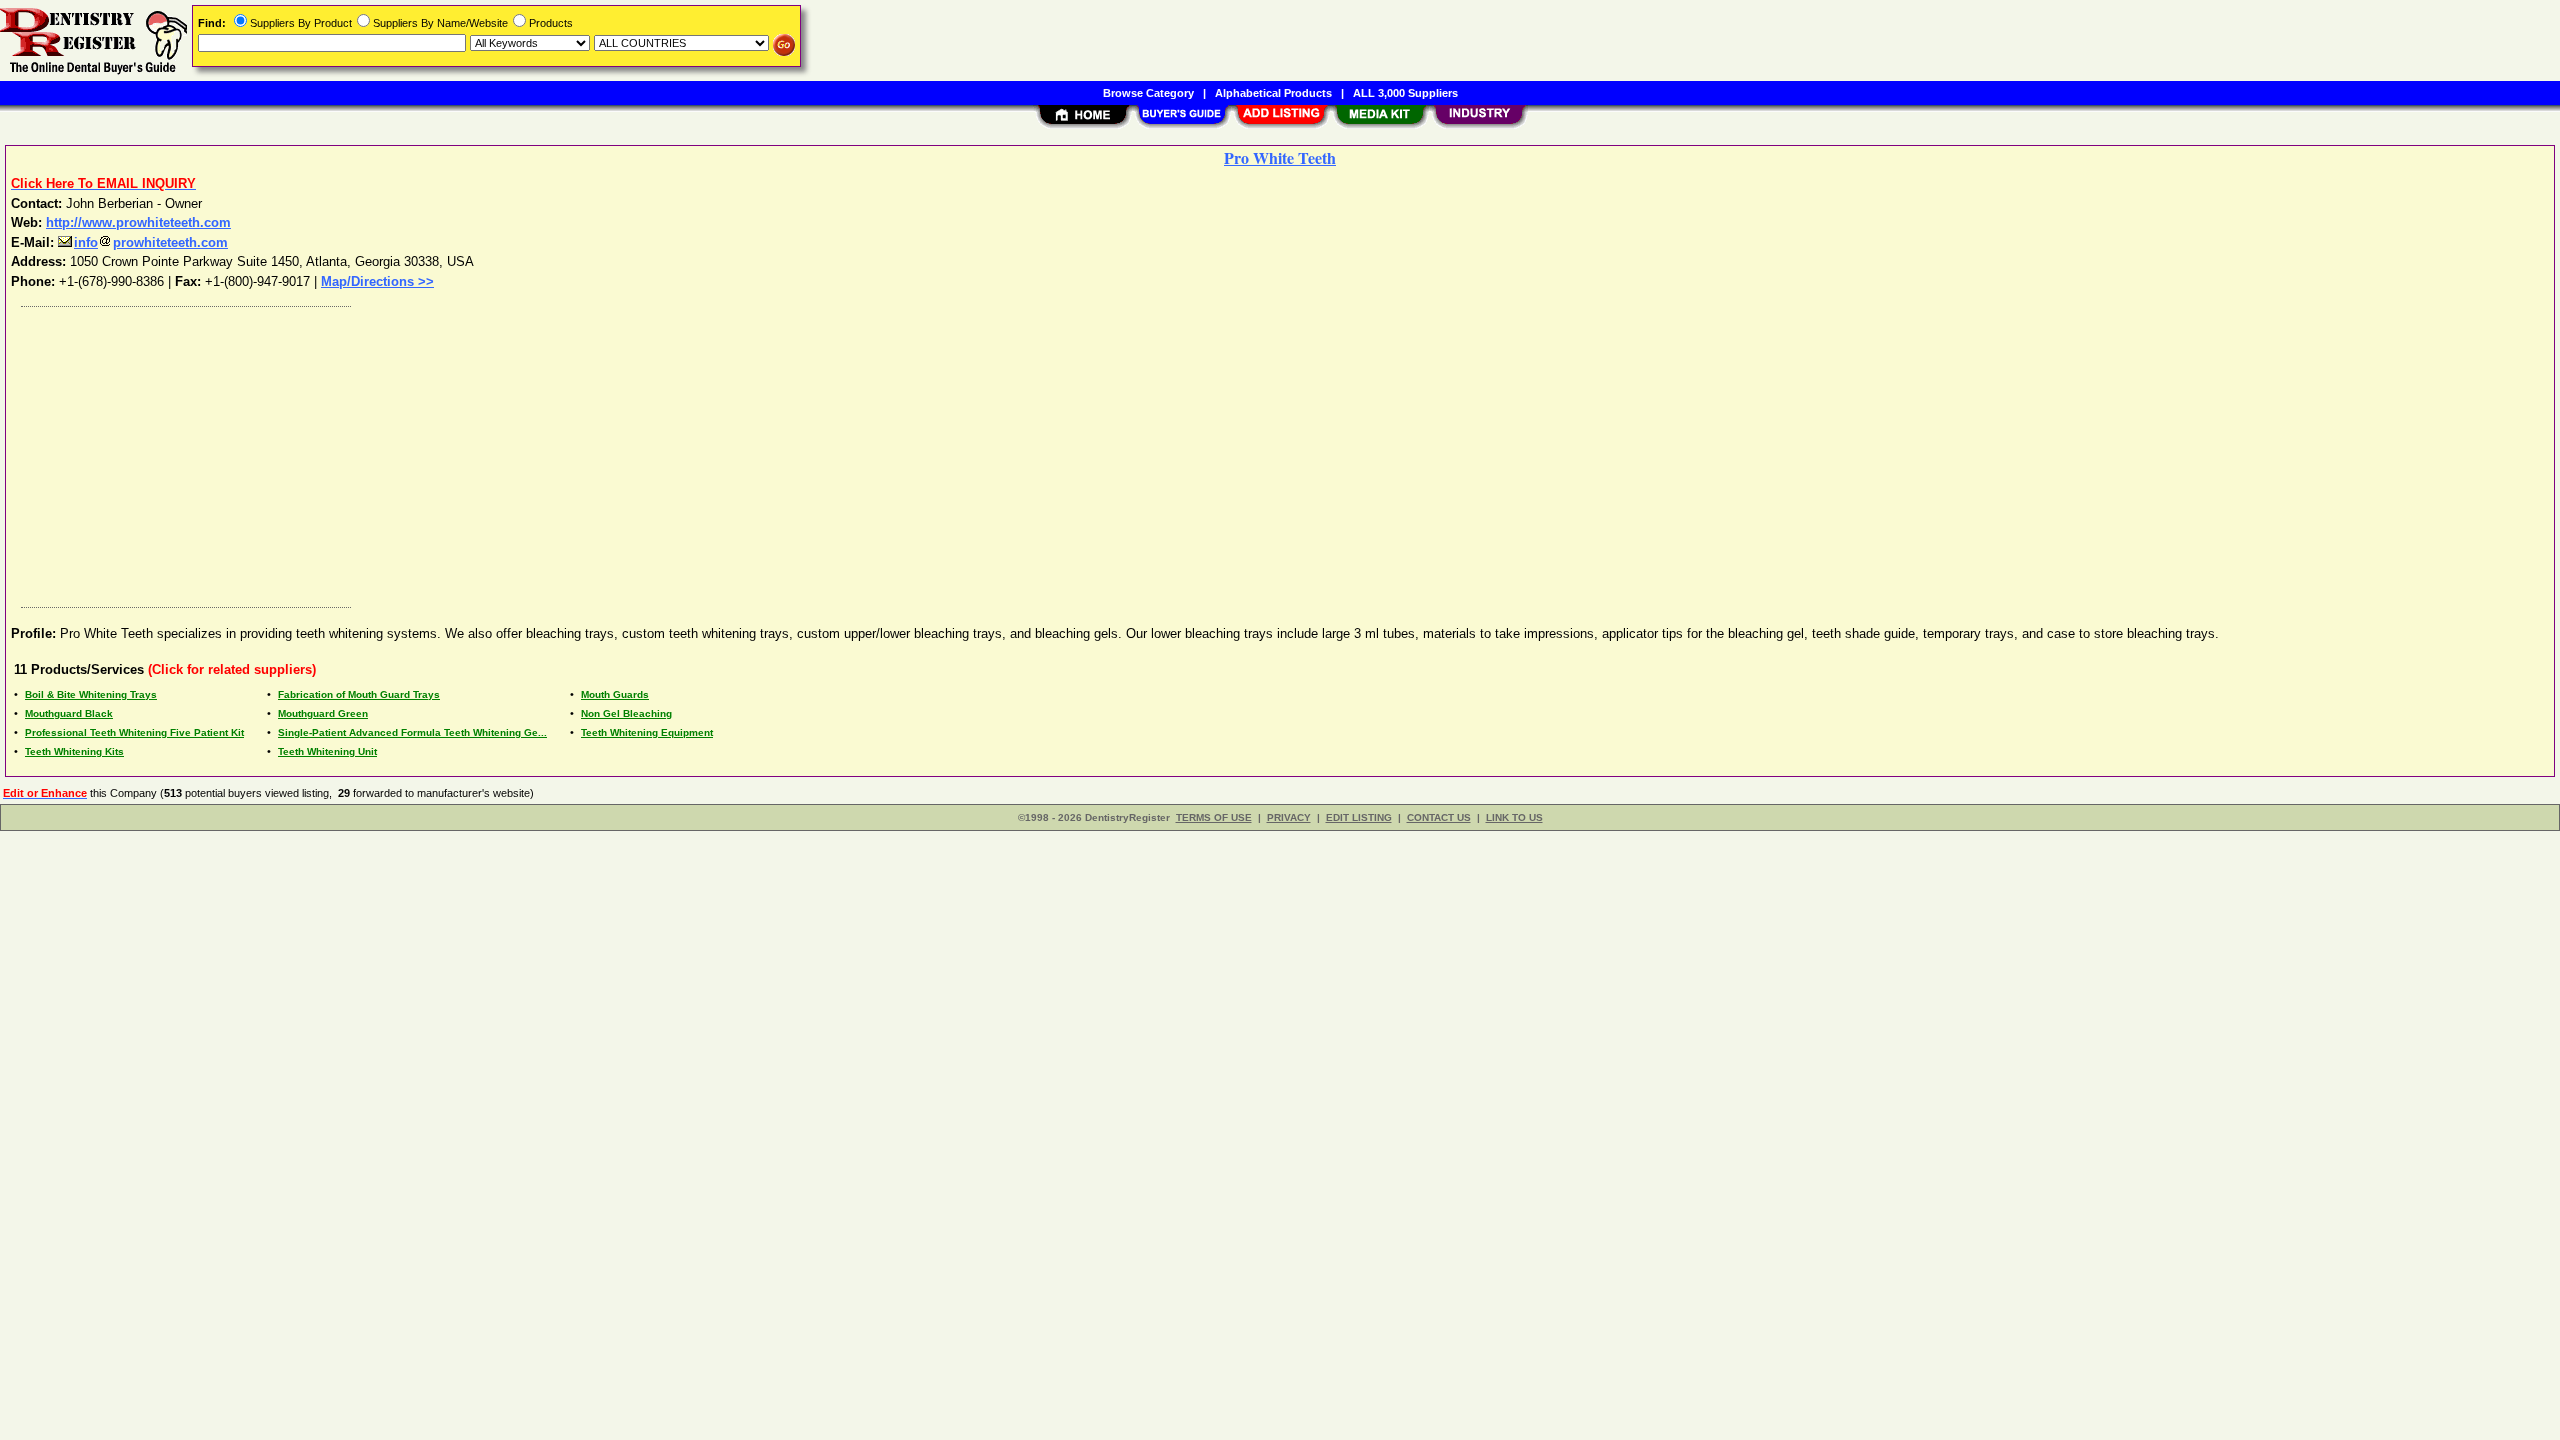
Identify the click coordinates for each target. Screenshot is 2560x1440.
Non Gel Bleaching (626, 713)
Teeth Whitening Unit (327, 751)
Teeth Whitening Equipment (647, 732)
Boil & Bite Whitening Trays (91, 694)
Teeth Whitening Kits (74, 751)
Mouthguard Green (323, 713)
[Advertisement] (613, 452)
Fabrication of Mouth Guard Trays (359, 694)
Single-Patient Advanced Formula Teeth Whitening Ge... (412, 732)
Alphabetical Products (1273, 93)
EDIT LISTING (1359, 817)
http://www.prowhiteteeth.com (138, 222)
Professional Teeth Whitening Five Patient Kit (134, 732)
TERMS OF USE (1214, 817)
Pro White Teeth (1280, 157)
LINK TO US (1514, 817)
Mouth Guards (615, 694)
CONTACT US (1439, 817)
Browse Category (1148, 93)
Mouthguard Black (69, 713)
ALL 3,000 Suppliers (1405, 93)
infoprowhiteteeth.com (151, 242)
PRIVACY (1289, 817)
